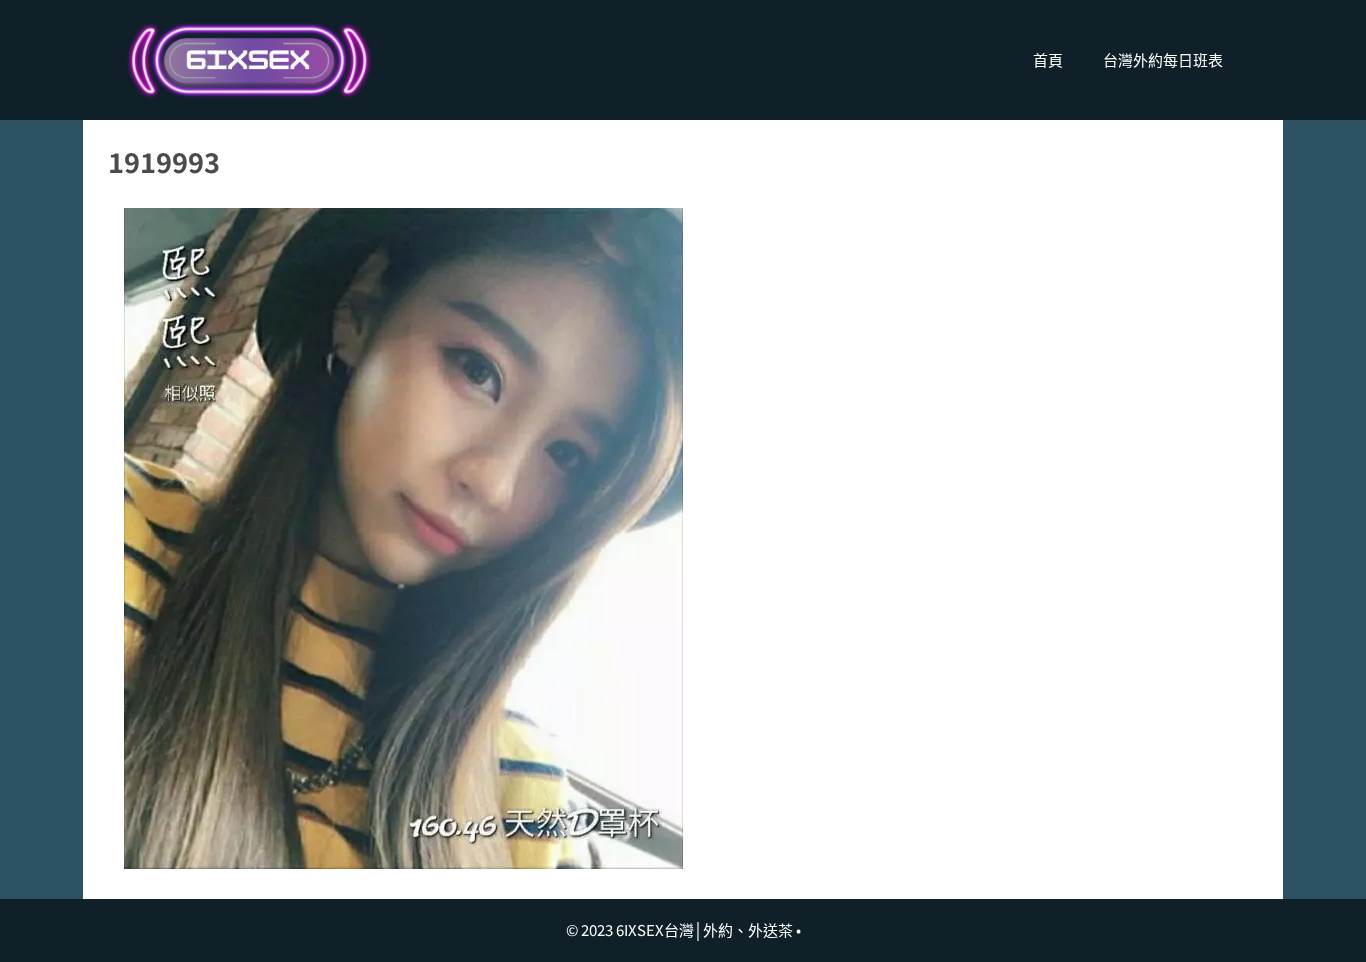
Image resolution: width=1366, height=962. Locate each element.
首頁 (1048, 59)
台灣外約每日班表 (1163, 59)
